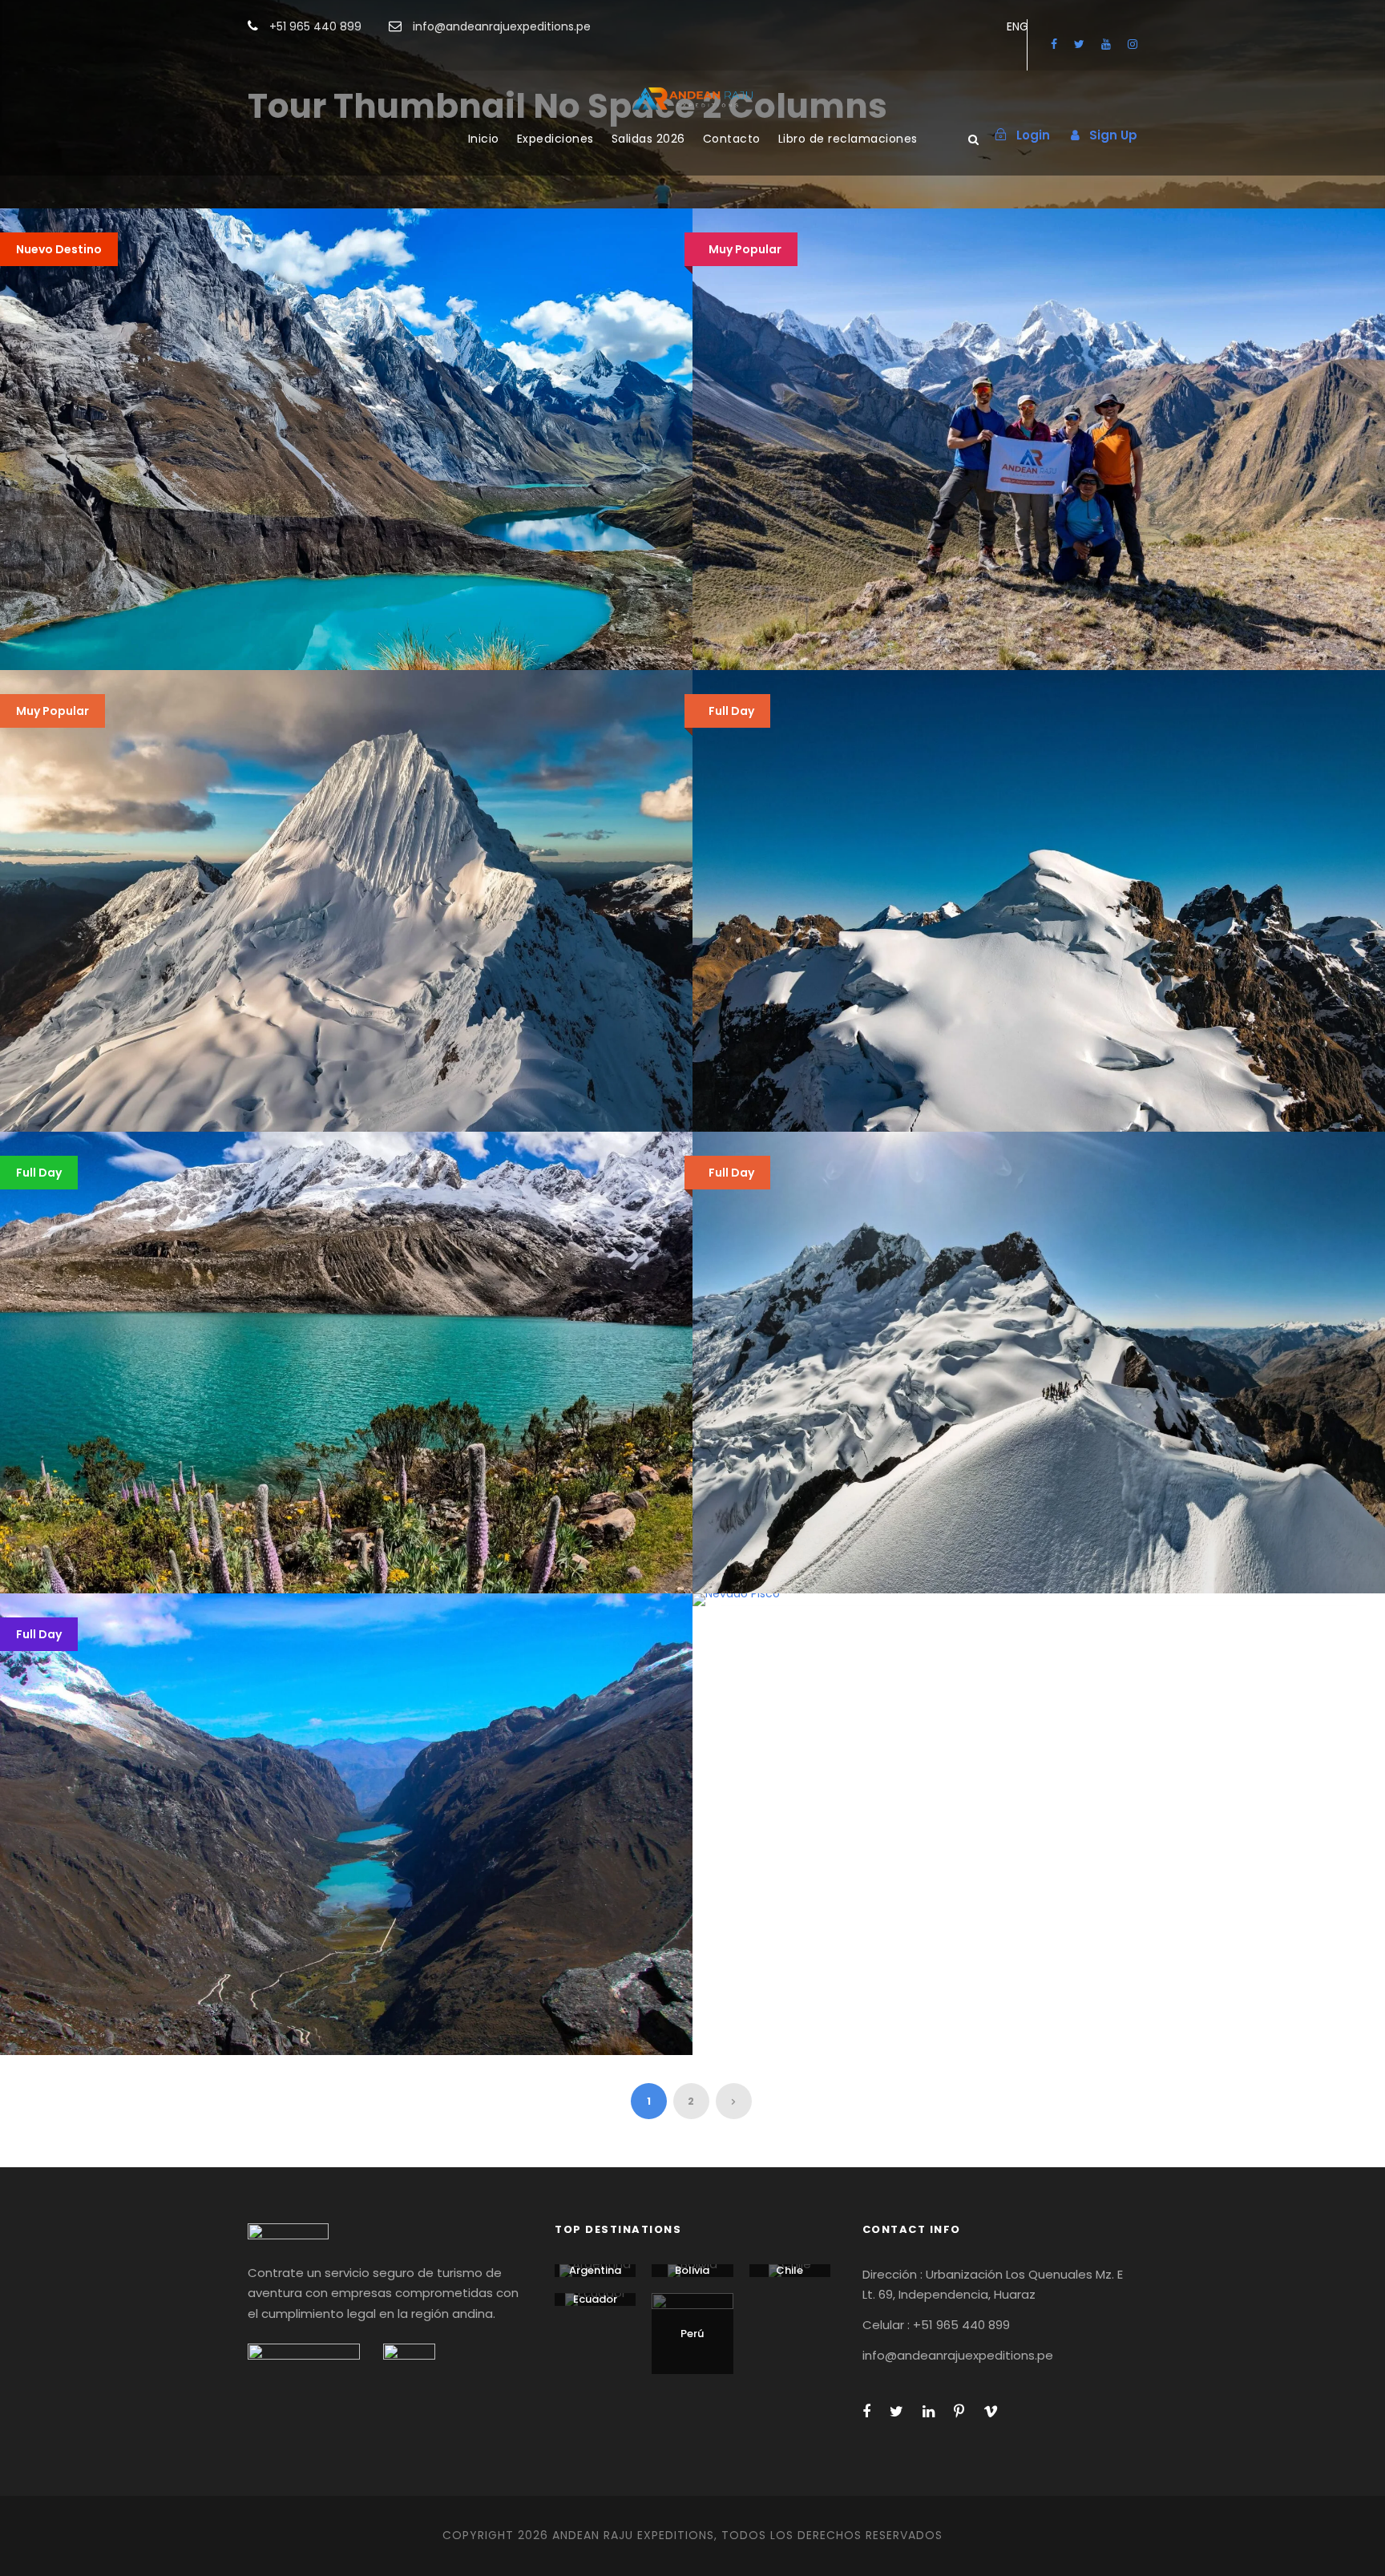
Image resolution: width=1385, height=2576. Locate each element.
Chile (789, 2270)
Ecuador (595, 2299)
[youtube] (1106, 44)
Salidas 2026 (648, 139)
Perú (692, 2334)
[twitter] (1079, 44)
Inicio (484, 139)
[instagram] (1133, 44)
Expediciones (555, 139)
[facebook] (1054, 44)
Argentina (595, 2270)
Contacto (732, 139)
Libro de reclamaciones (848, 139)
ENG (1018, 26)
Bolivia (692, 2270)
